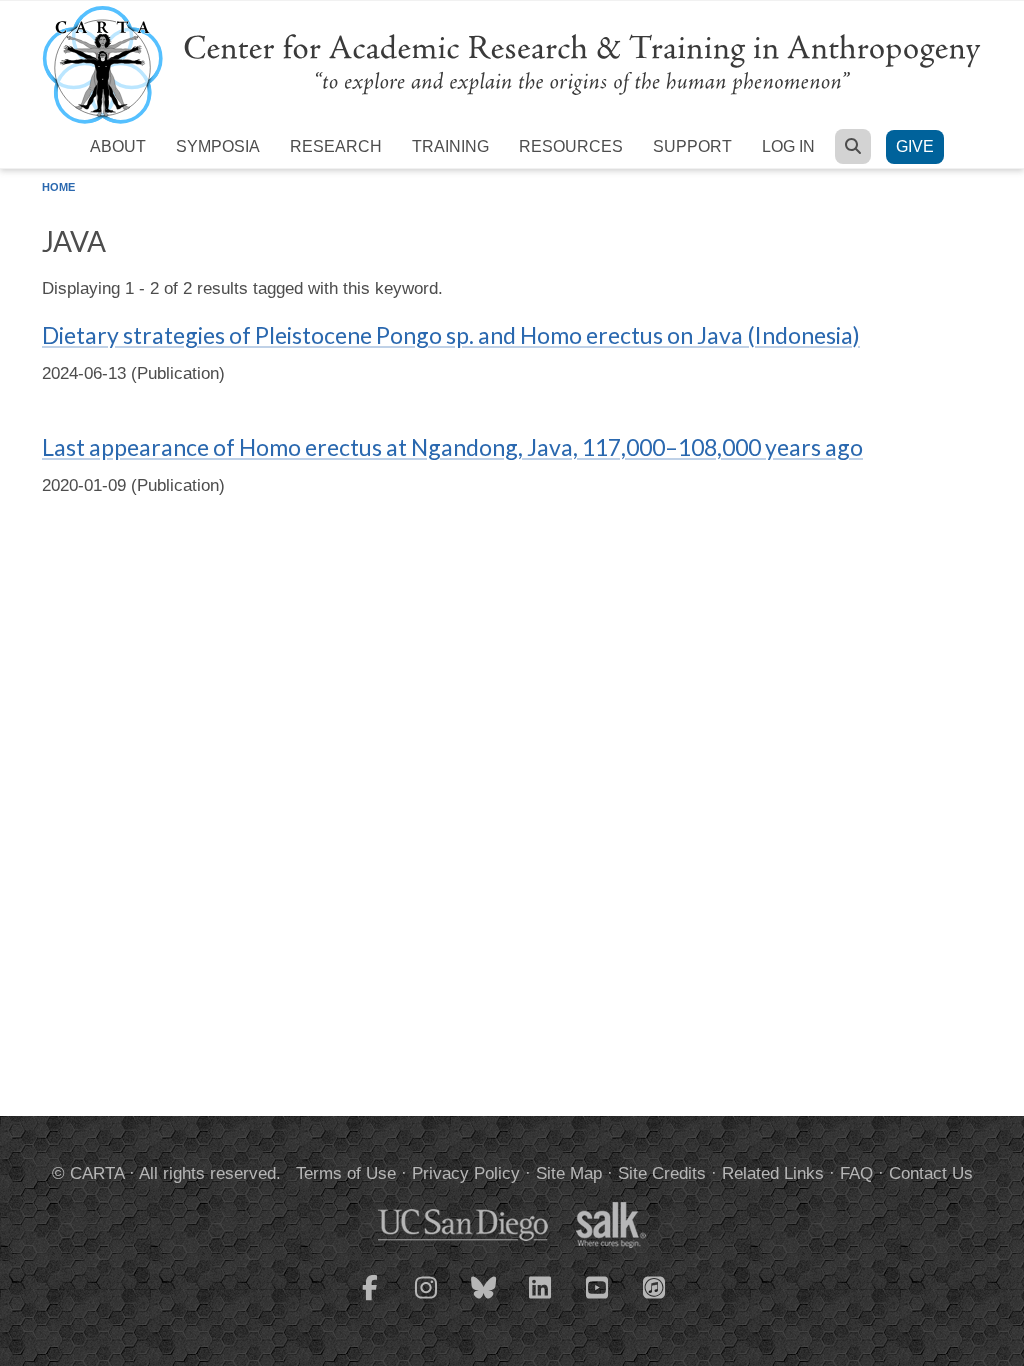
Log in (788, 146)
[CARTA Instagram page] (427, 1300)
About (118, 146)
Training (450, 146)
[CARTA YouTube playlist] (598, 1300)
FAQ (856, 1173)
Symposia (218, 146)
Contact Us (931, 1173)
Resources (571, 146)
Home (58, 187)
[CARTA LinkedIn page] (541, 1300)
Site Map (569, 1173)
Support (692, 146)
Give (915, 146)
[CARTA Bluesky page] (484, 1300)
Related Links (773, 1173)
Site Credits (662, 1173)
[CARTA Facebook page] (370, 1300)
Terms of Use (346, 1173)
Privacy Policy (466, 1173)
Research (336, 146)
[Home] (512, 63)
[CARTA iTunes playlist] (655, 1286)
